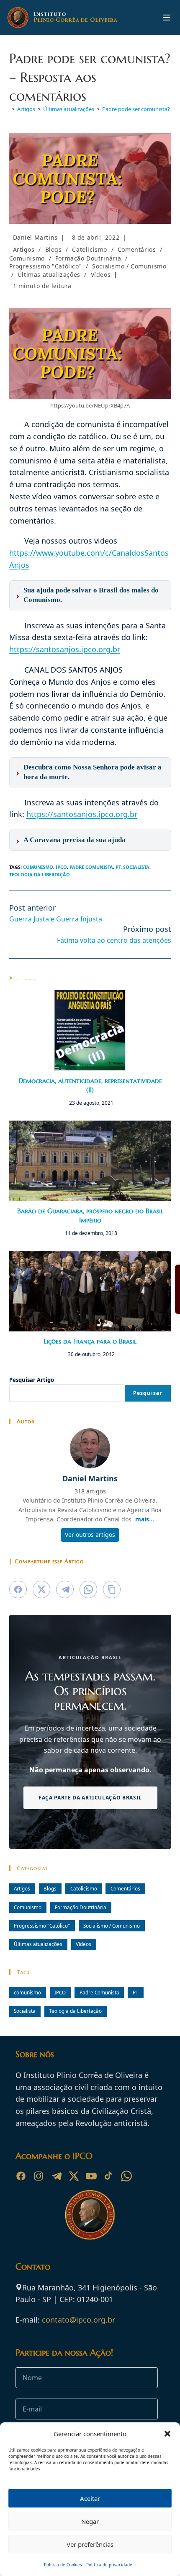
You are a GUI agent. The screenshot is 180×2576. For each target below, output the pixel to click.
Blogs (54, 249)
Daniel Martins (35, 237)
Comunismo (27, 258)
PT (118, 867)
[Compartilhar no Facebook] (18, 1589)
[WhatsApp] (126, 2176)
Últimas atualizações (49, 275)
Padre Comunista (91, 867)
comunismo (38, 867)
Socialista (136, 867)
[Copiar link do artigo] (112, 1589)
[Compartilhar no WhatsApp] (88, 1589)
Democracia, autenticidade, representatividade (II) (90, 1085)
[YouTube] (91, 2176)
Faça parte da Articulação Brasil (90, 1798)
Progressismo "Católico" (46, 266)
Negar (90, 2521)
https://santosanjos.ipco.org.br (65, 649)
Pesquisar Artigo (32, 1380)
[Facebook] (21, 2176)
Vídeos (101, 275)
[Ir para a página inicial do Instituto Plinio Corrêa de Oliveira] (90, 2214)
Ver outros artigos (90, 1535)
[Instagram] (39, 2176)
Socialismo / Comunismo (129, 266)
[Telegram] (56, 2176)
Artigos (24, 249)
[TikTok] (109, 2176)
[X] (74, 2176)
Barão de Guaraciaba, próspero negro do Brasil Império (90, 1215)
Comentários (137, 249)
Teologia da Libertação (40, 874)
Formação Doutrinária (88, 258)
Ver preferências (90, 2544)
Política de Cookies (63, 2565)
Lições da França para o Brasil (90, 1341)
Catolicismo (90, 249)
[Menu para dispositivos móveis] (167, 18)
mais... (145, 1519)
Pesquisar (148, 1393)
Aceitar (90, 2498)
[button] (167, 2434)
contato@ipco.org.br (78, 2320)
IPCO (61, 867)
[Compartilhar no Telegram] (65, 1589)
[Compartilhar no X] (41, 1589)
